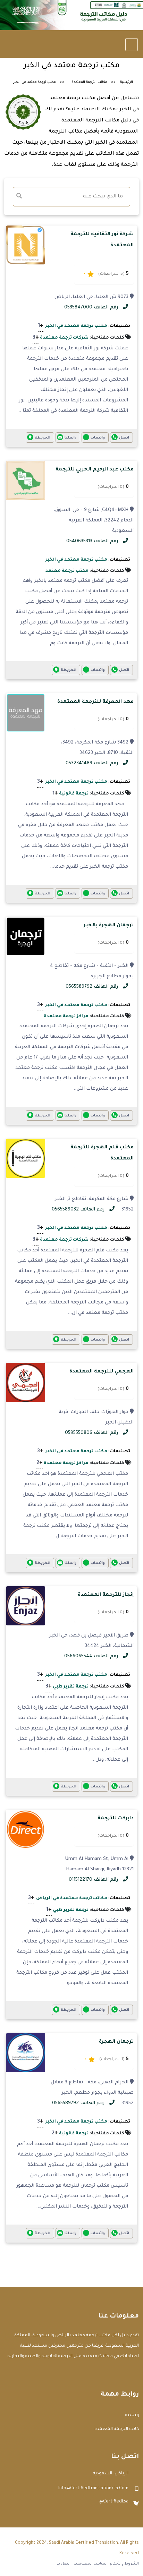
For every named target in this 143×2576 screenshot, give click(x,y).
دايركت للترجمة (116, 1819)
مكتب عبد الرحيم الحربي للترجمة (95, 470)
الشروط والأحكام (124, 2564)
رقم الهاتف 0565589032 (79, 1210)
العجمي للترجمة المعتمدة (102, 1372)
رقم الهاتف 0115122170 (94, 1880)
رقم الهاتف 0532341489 (92, 763)
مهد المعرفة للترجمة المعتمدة (95, 702)
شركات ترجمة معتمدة (64, 338)
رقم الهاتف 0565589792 (92, 987)
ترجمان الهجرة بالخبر (109, 926)
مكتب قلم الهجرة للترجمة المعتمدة (102, 1153)
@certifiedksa (114, 2502)
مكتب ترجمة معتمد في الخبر (76, 326)
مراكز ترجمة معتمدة (66, 1017)
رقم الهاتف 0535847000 (92, 308)
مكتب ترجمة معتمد (67, 571)
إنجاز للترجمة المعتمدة (106, 1595)
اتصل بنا (64, 2564)
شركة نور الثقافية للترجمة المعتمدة (102, 240)
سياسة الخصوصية (90, 2564)
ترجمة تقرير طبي (71, 1687)
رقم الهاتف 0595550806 (92, 1433)
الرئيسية (127, 82)
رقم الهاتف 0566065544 (92, 1656)
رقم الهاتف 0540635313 (93, 541)
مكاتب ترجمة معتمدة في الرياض (72, 1898)
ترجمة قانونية (74, 794)
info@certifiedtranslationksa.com (93, 2489)
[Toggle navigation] (132, 45)
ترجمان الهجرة (116, 2042)
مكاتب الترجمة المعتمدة (89, 82)
